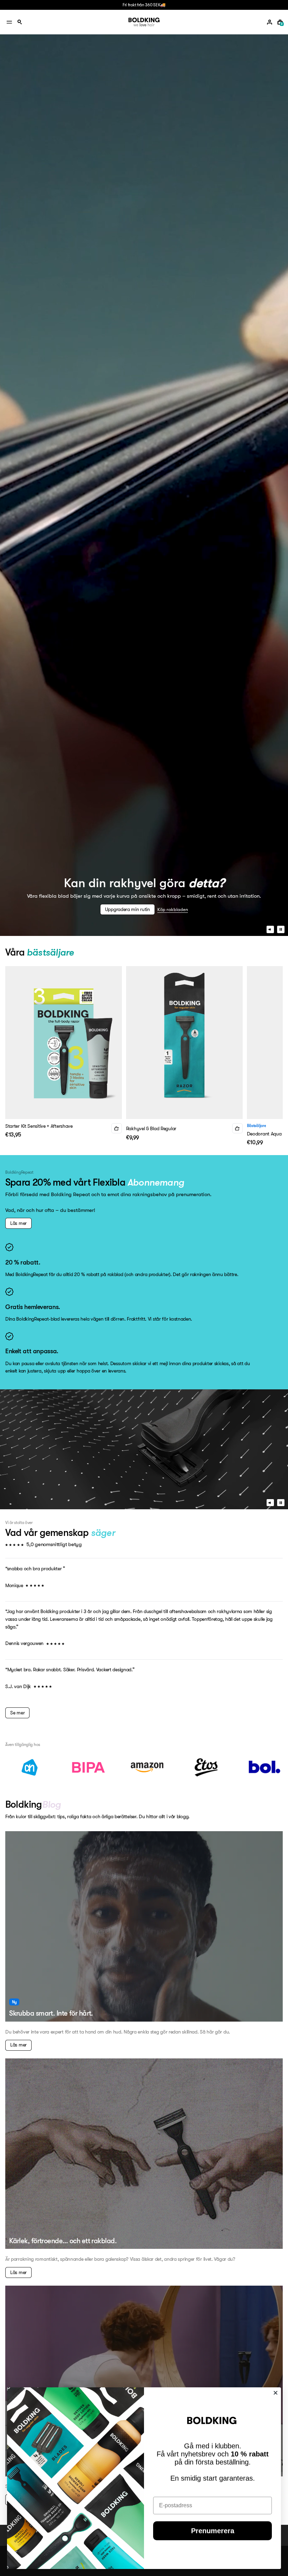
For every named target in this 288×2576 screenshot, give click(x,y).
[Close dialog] (276, 2393)
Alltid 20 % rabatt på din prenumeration (144, 5)
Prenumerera (213, 2531)
